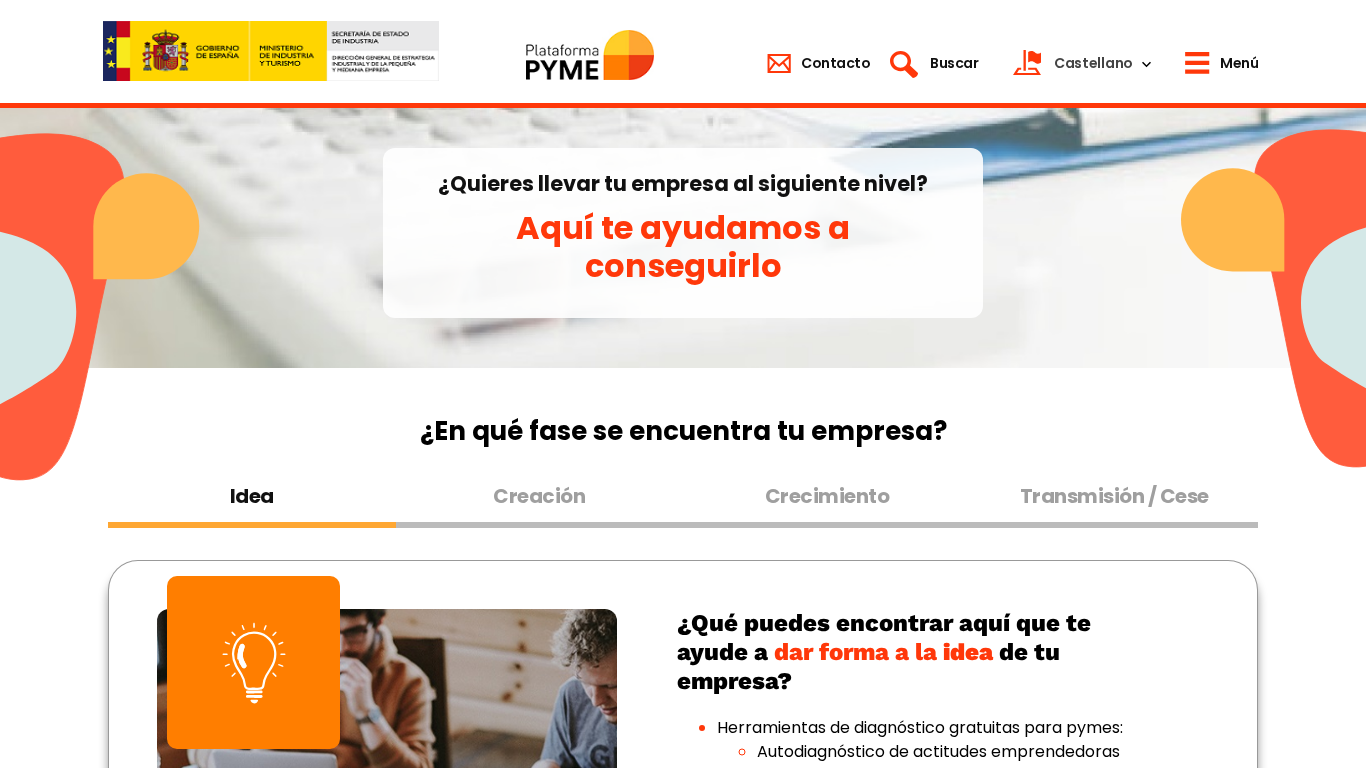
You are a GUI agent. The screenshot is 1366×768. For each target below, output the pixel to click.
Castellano (1093, 63)
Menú (1239, 63)
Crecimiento (827, 496)
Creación (539, 496)
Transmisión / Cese (1114, 496)
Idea (252, 496)
